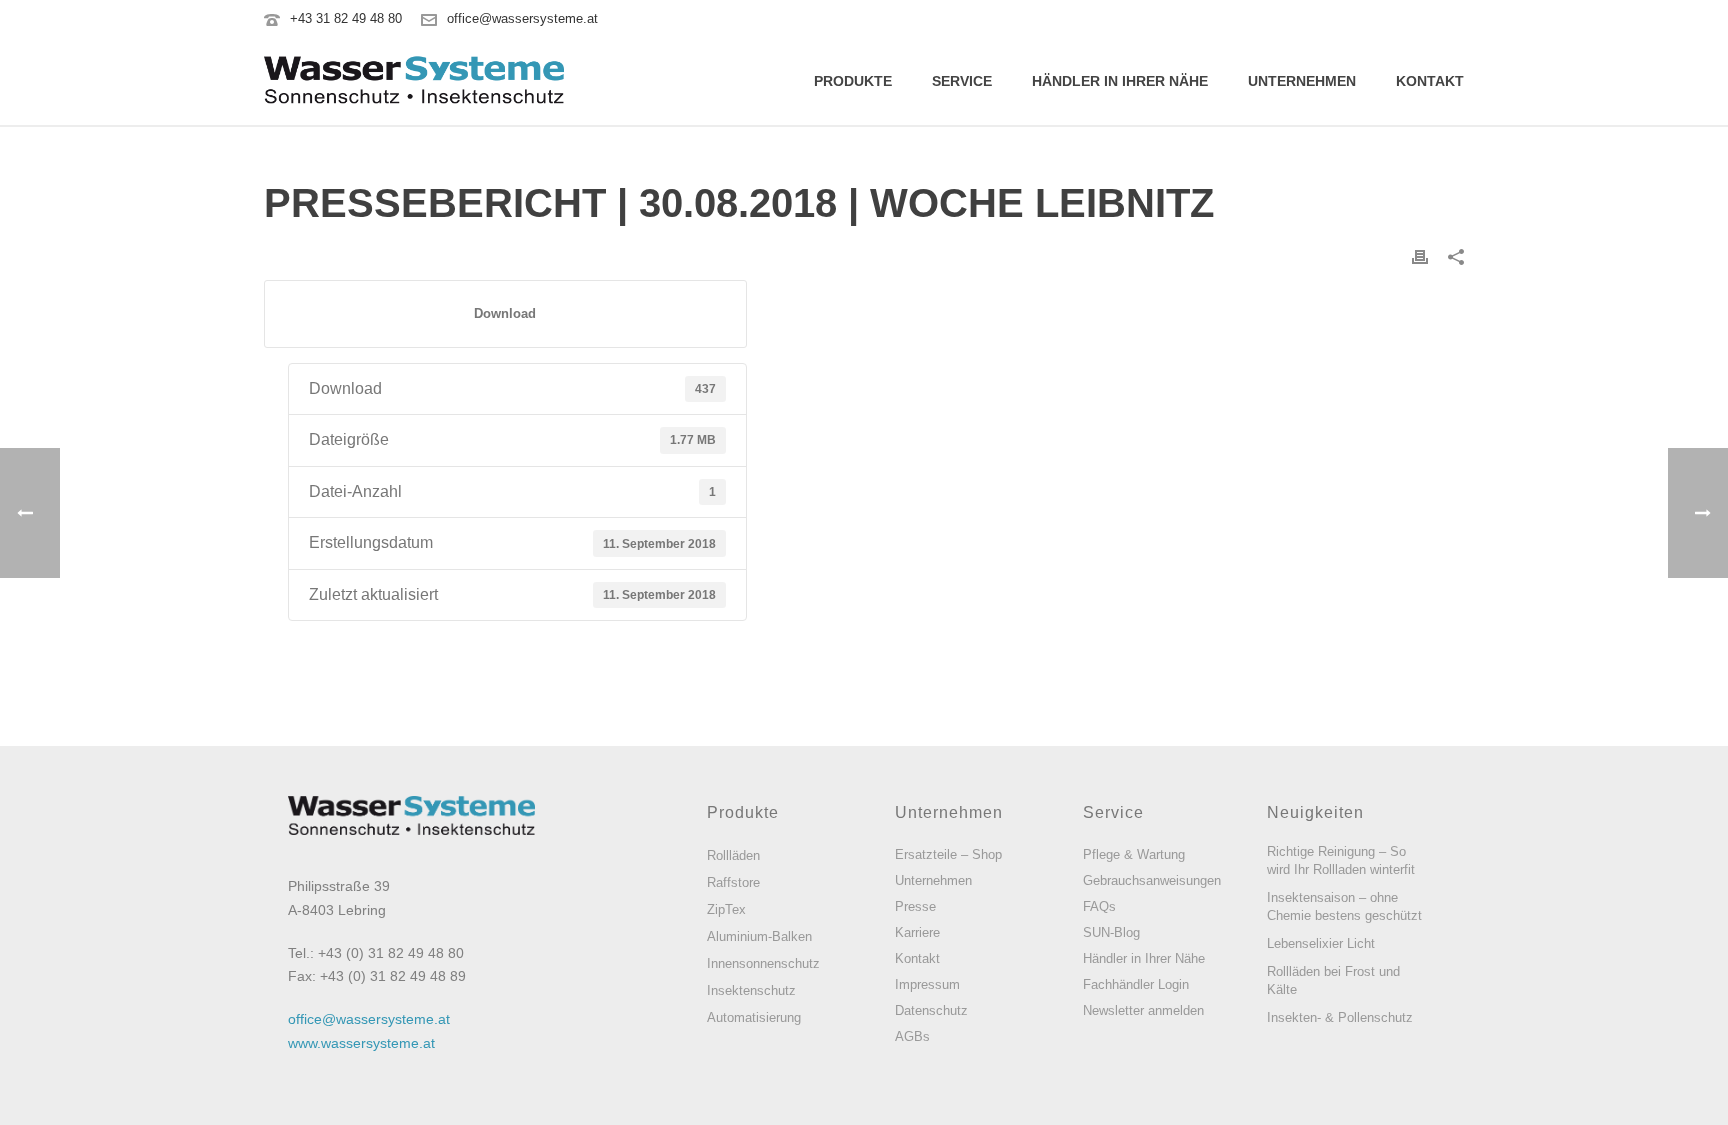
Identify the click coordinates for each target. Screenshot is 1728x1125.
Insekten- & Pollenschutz (1340, 1017)
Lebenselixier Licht (1321, 943)
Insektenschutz (751, 990)
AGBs (912, 1036)
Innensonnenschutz (763, 963)
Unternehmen (1302, 81)
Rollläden (733, 855)
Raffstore (733, 882)
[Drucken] (1420, 256)
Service (962, 81)
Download (505, 313)
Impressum (927, 984)
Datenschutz (931, 1010)
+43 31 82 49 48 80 (346, 18)
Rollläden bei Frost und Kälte (1333, 980)
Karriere (917, 932)
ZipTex (726, 909)
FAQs (1099, 906)
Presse (915, 906)
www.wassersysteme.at (361, 1043)
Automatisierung (754, 1017)
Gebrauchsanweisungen (1152, 880)
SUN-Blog (1111, 932)
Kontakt (1430, 81)
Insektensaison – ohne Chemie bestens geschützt (1344, 906)
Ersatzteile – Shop (948, 854)
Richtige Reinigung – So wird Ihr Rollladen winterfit (1341, 860)
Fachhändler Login (1136, 984)
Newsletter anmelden (1143, 1010)
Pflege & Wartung (1134, 854)
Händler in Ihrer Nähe (1120, 81)
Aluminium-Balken (759, 936)
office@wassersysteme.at (522, 18)
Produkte (853, 81)
